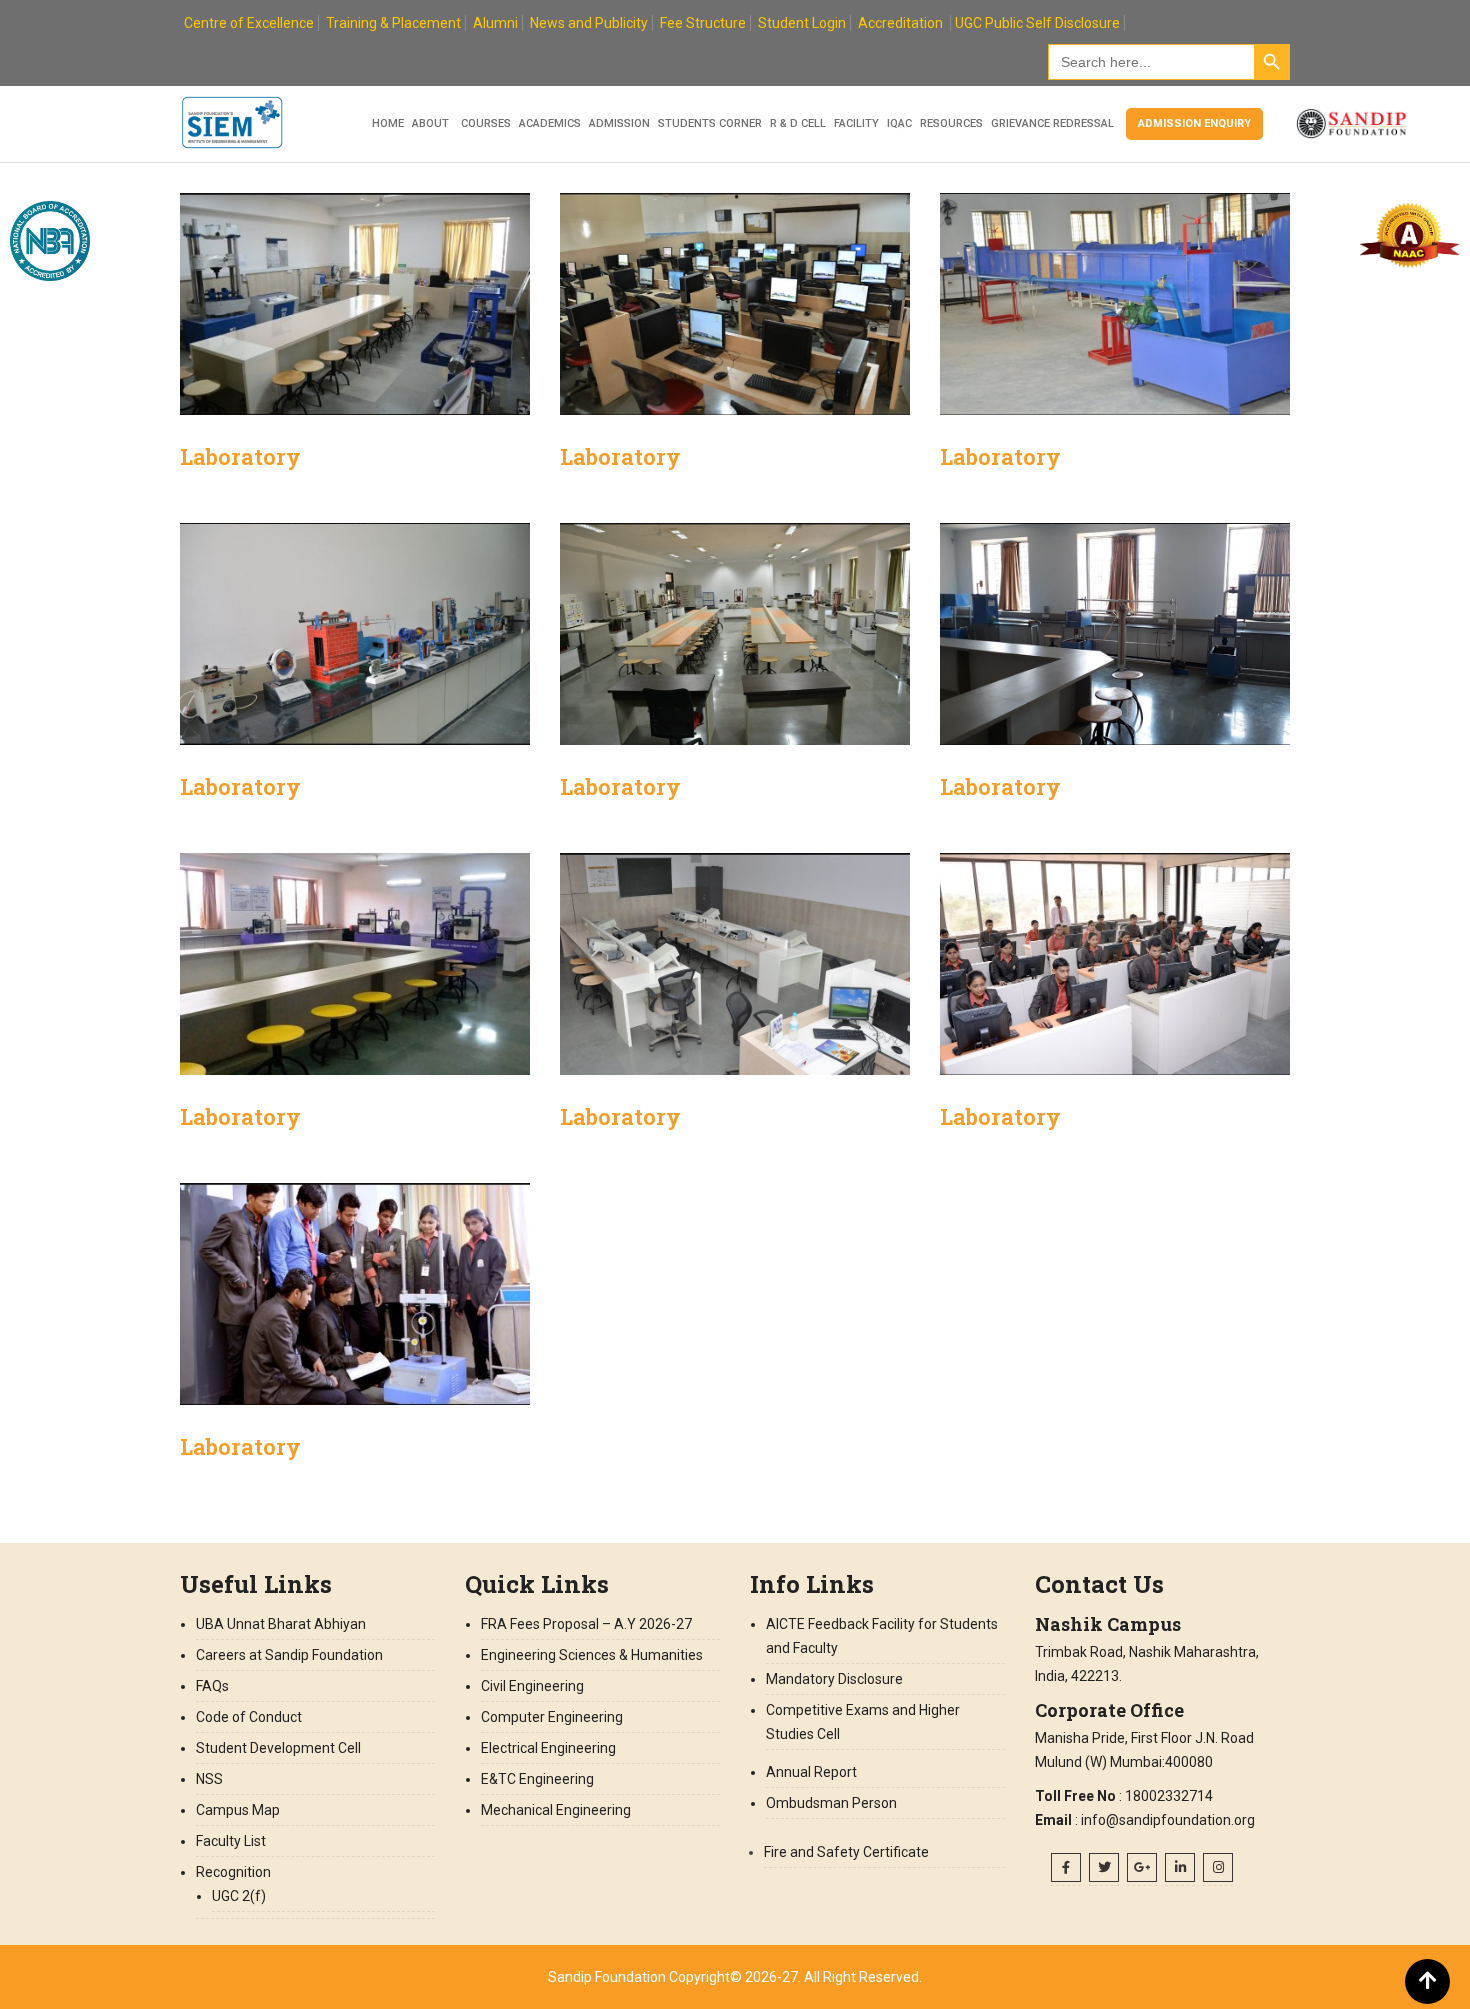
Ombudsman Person (831, 1803)
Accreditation (900, 23)
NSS (209, 1779)
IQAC (899, 123)
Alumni (495, 23)
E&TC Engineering (537, 1779)
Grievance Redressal (1052, 123)
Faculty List (231, 1841)
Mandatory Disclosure (834, 1679)
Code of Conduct (249, 1717)
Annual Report (811, 1772)
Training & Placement (393, 23)
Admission (619, 123)
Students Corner (710, 123)
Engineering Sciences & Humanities (592, 1655)
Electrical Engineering (548, 1748)
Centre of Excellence (249, 23)
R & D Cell (798, 123)
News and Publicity (589, 23)
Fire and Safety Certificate (846, 1852)
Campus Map (238, 1810)
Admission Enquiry (1194, 123)
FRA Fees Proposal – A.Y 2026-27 (586, 1624)
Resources (951, 123)
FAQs (212, 1686)
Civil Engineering (532, 1686)
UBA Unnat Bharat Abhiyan (281, 1624)
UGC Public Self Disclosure (1037, 23)
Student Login (802, 23)
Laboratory (240, 456)
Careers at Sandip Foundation (289, 1655)
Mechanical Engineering (556, 1810)
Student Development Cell (278, 1748)
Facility (856, 123)
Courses (486, 123)
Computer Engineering (552, 1717)
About (430, 123)
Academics (550, 123)
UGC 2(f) (239, 1896)
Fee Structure (703, 23)
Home (388, 123)
